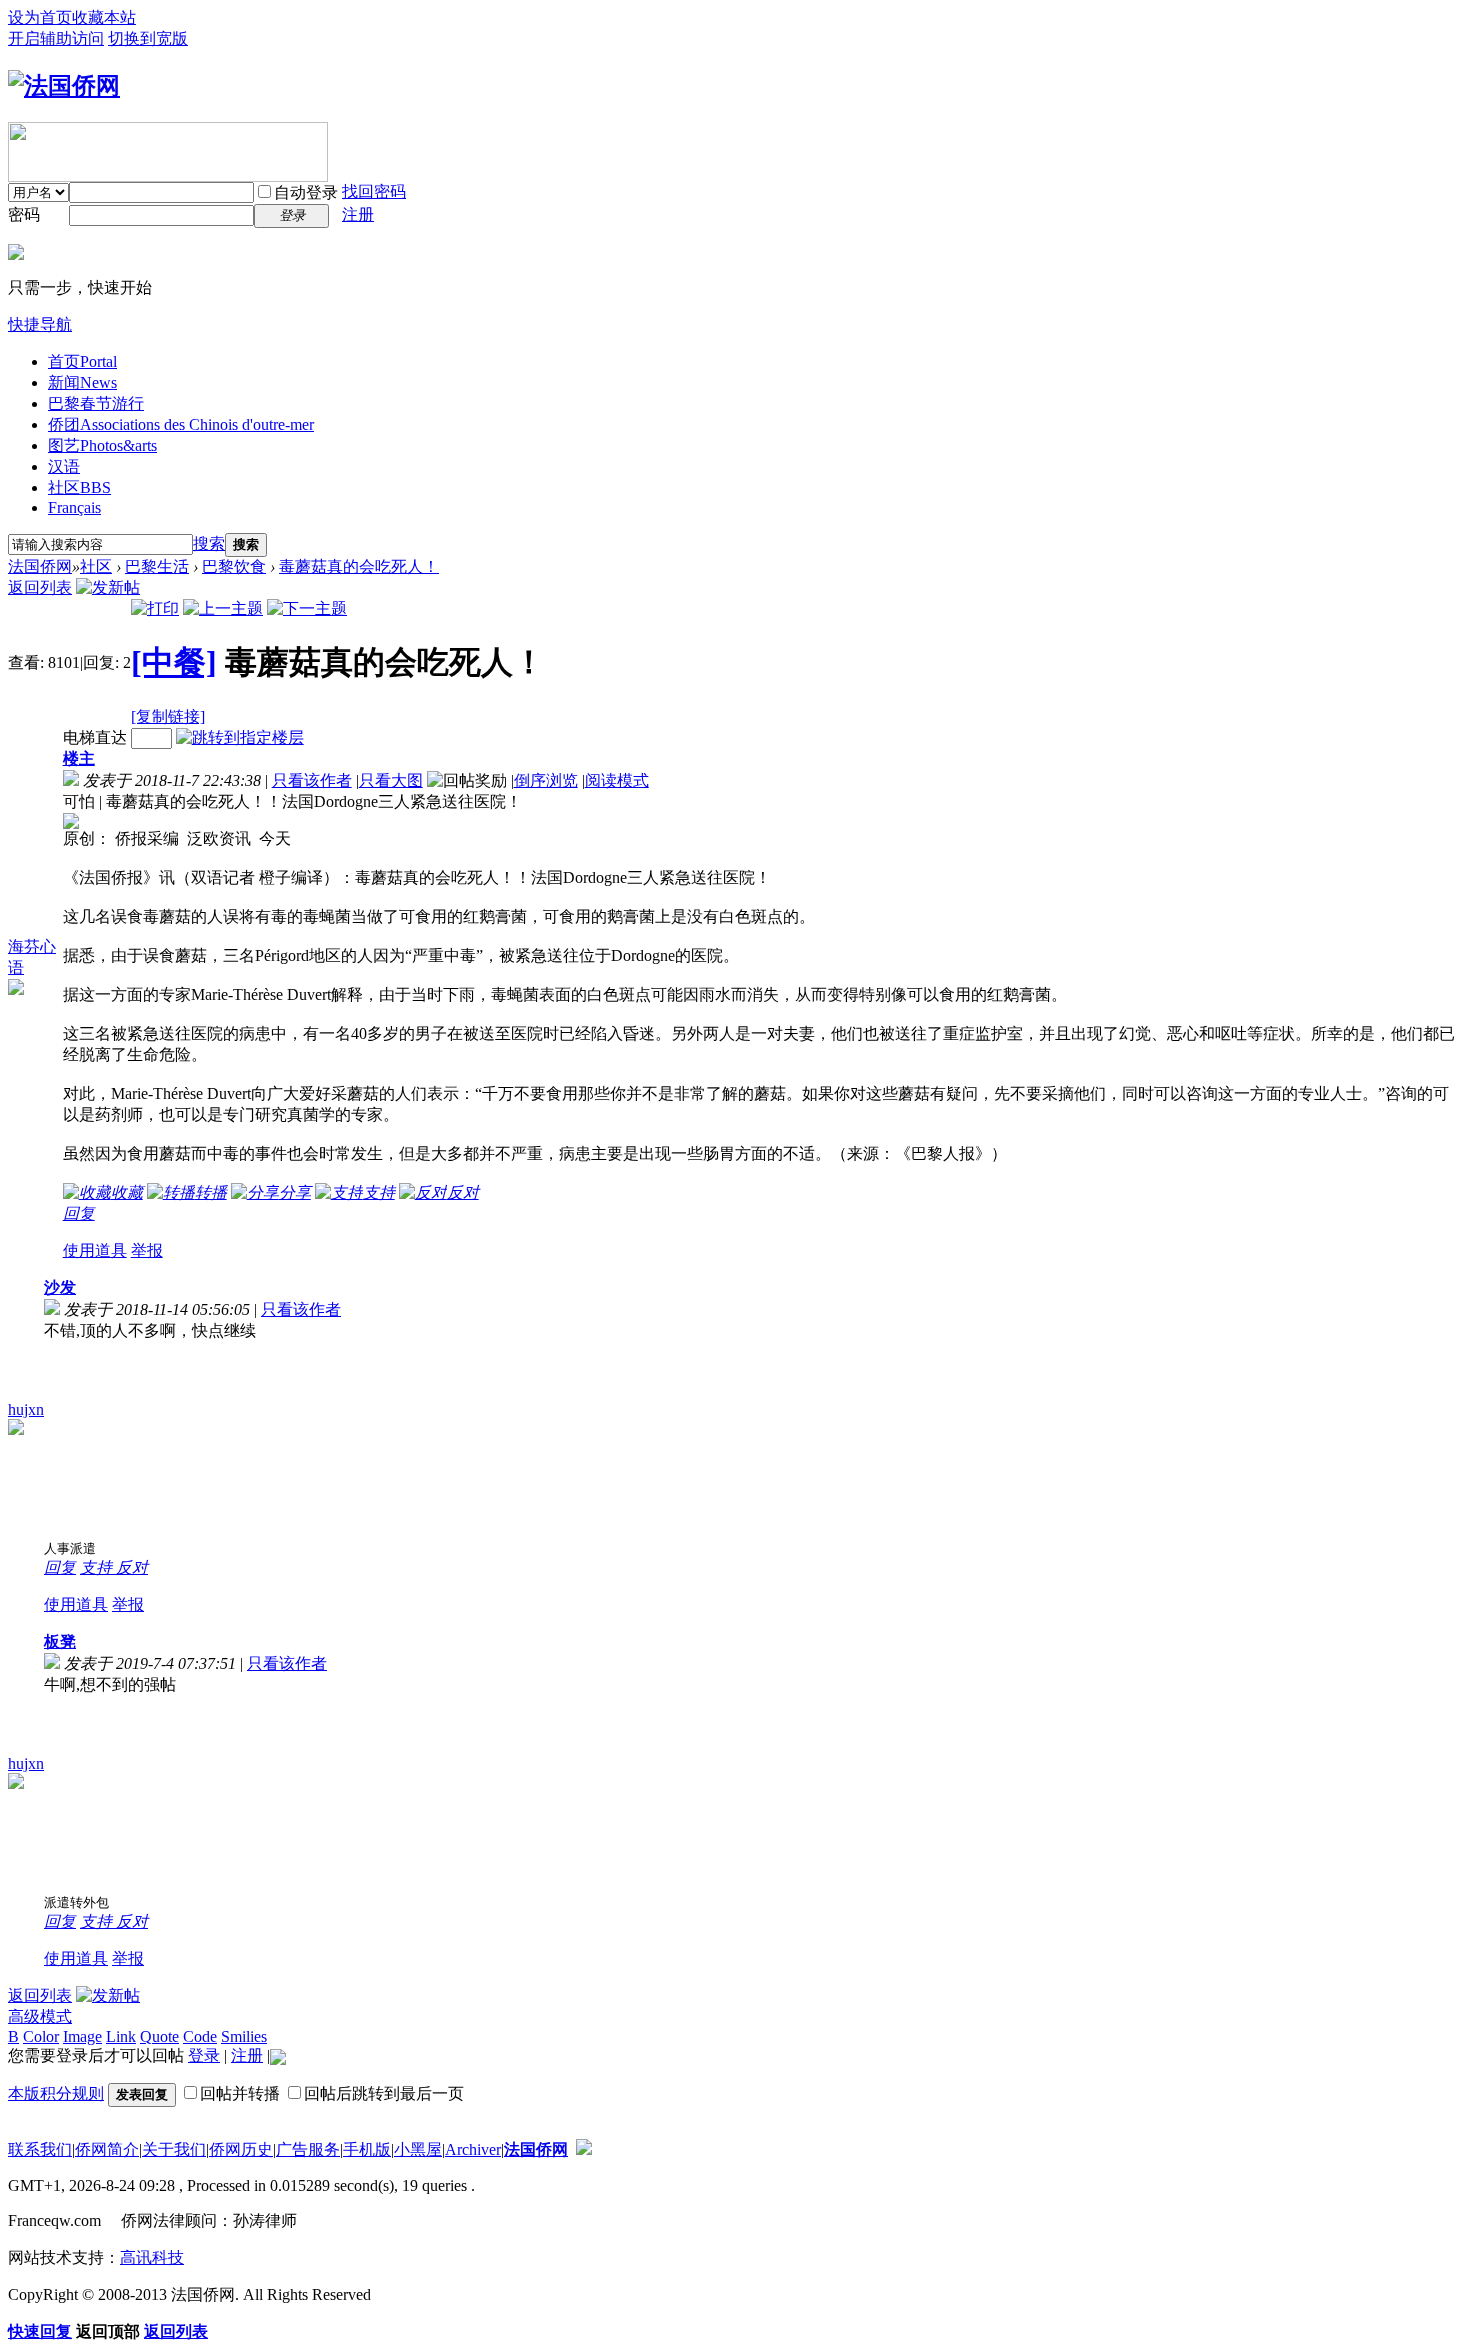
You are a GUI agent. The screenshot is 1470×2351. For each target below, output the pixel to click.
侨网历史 (241, 2149)
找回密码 (374, 191)
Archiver (473, 2149)
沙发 (60, 1287)
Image (82, 2036)
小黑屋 (418, 2149)
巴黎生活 (157, 566)
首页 (82, 361)
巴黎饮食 (234, 566)
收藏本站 (104, 17)
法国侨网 (40, 566)
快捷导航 (40, 324)
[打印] (155, 608)
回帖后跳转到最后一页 (384, 2093)
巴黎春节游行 (96, 403)
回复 (79, 1213)
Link (121, 2036)
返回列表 (40, 587)
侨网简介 (107, 2149)
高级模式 (40, 2016)
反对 (132, 1567)
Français (74, 507)
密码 (24, 214)
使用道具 (95, 1250)
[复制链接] (168, 716)
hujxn (26, 1409)
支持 (98, 1567)
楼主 (79, 758)
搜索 (209, 543)
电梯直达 (95, 737)
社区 (79, 487)
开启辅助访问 (56, 38)
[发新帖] (108, 587)
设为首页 (40, 17)
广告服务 (308, 2149)
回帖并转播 (240, 2093)
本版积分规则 (56, 2093)
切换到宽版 (148, 38)
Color (41, 2036)
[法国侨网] (64, 86)
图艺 (102, 445)
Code (200, 2036)
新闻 (82, 382)
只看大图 (391, 780)
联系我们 (40, 2149)
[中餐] (174, 662)
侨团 (181, 424)
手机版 (367, 2149)
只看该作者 (312, 780)
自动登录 (306, 192)
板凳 (60, 1641)
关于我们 (174, 2149)
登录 (204, 2055)
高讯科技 (152, 2257)
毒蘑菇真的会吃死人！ (359, 566)
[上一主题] (223, 608)
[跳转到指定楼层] (240, 737)
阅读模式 (617, 780)
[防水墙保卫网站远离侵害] (584, 2149)
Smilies (244, 2036)
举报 (147, 1250)
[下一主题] (307, 608)
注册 (358, 214)
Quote (159, 2036)
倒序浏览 (546, 780)
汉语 (64, 466)
